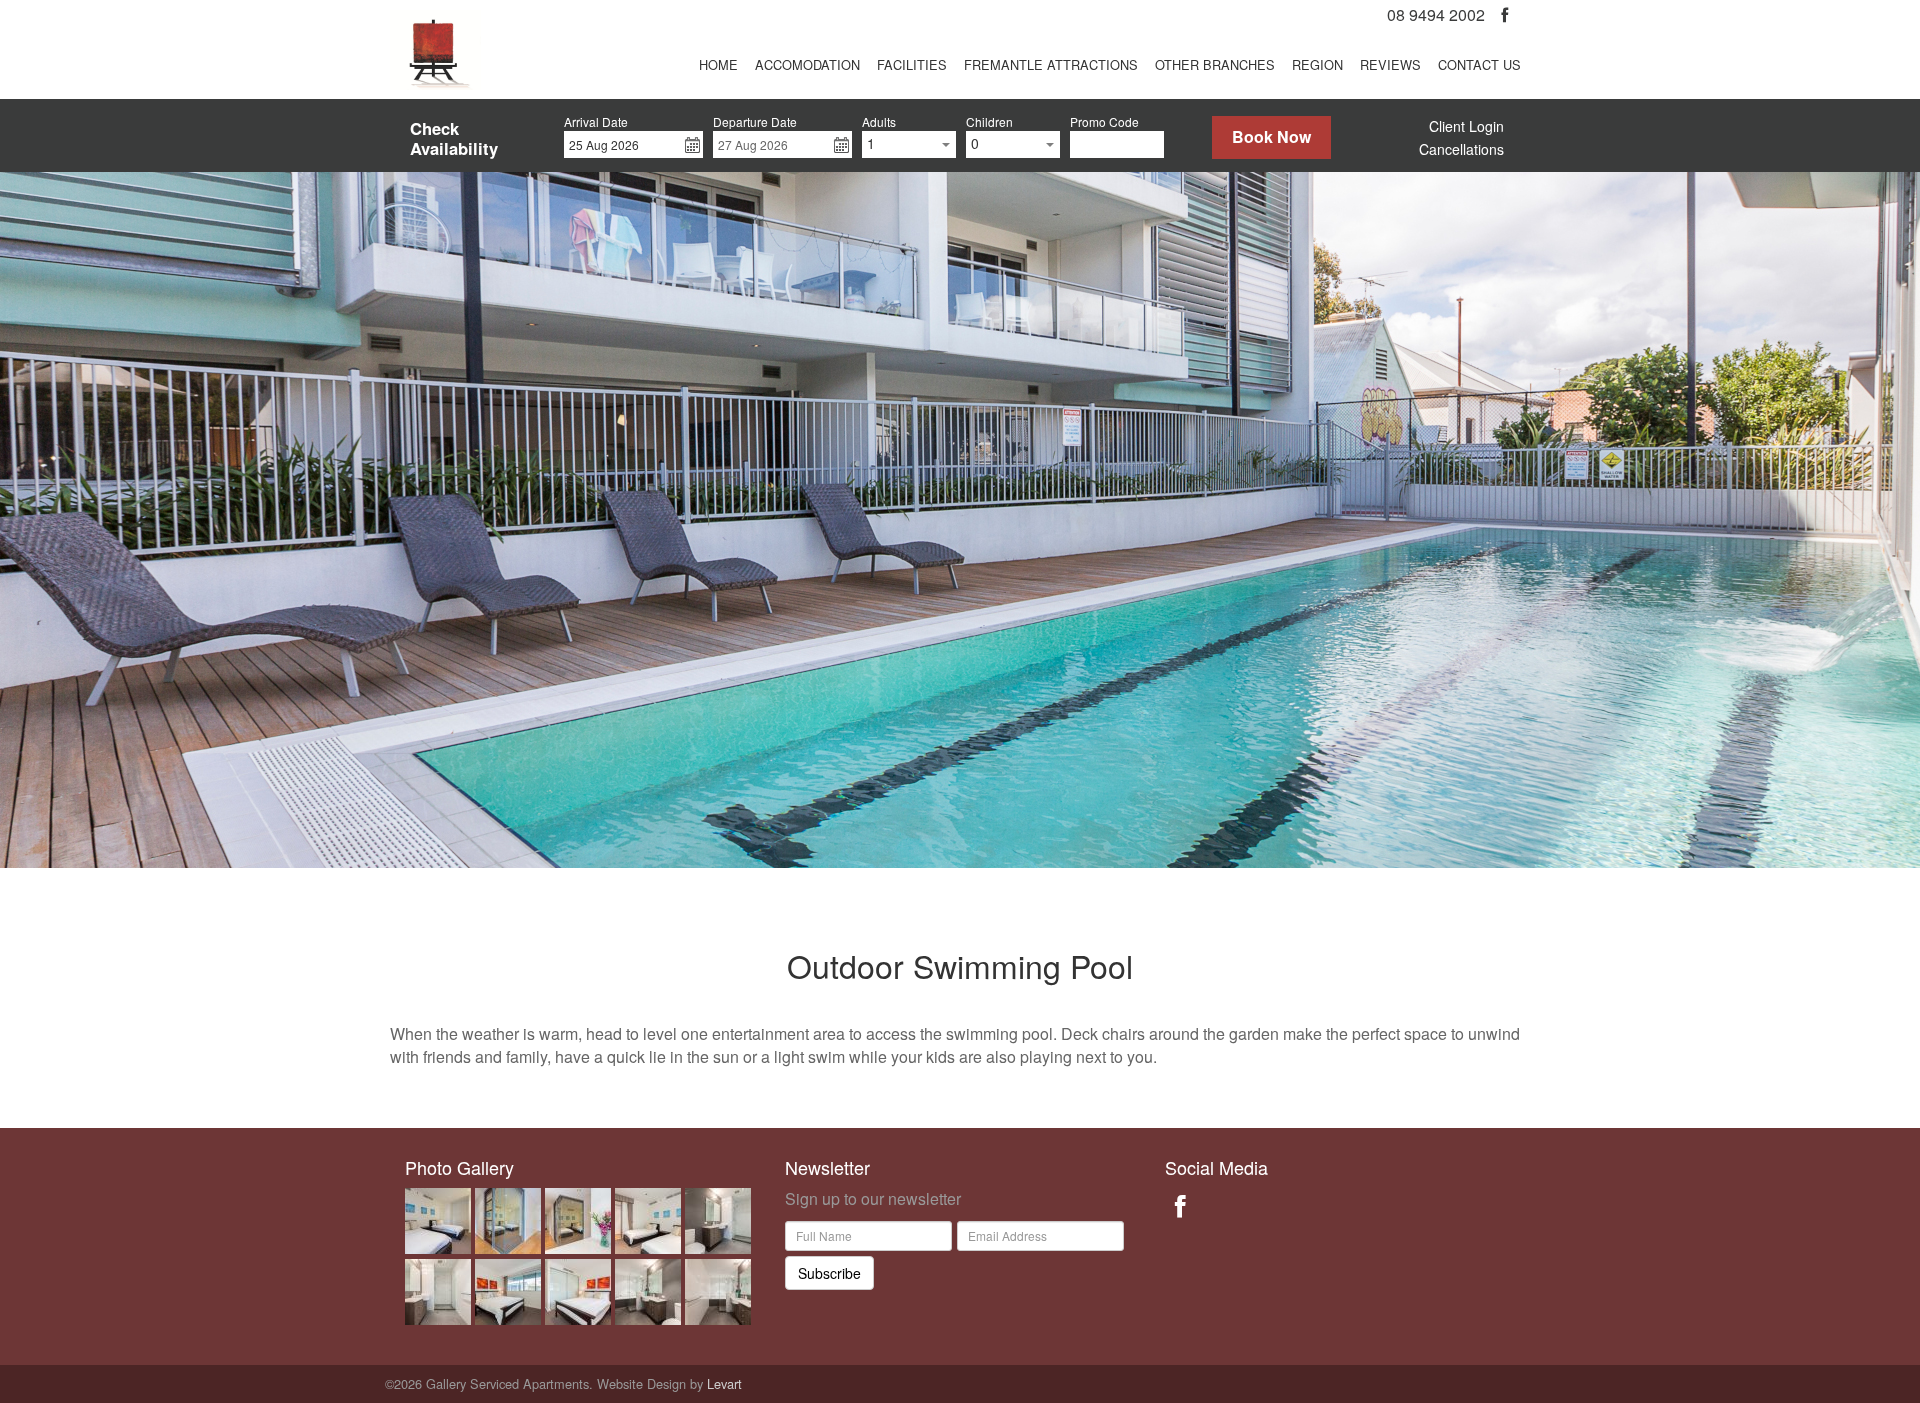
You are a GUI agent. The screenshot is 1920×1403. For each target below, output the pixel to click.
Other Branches (1215, 64)
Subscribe (829, 1273)
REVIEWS (1390, 64)
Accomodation (807, 64)
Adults (879, 122)
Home (718, 64)
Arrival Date (596, 122)
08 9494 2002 (1436, 14)
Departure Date (755, 122)
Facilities (912, 64)
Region (1317, 64)
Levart (724, 1383)
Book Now (1271, 136)
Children (989, 122)
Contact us (1479, 64)
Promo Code (1104, 122)
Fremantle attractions (1051, 64)
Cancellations (1461, 149)
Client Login (1466, 126)
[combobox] (909, 144)
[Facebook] (1504, 14)
